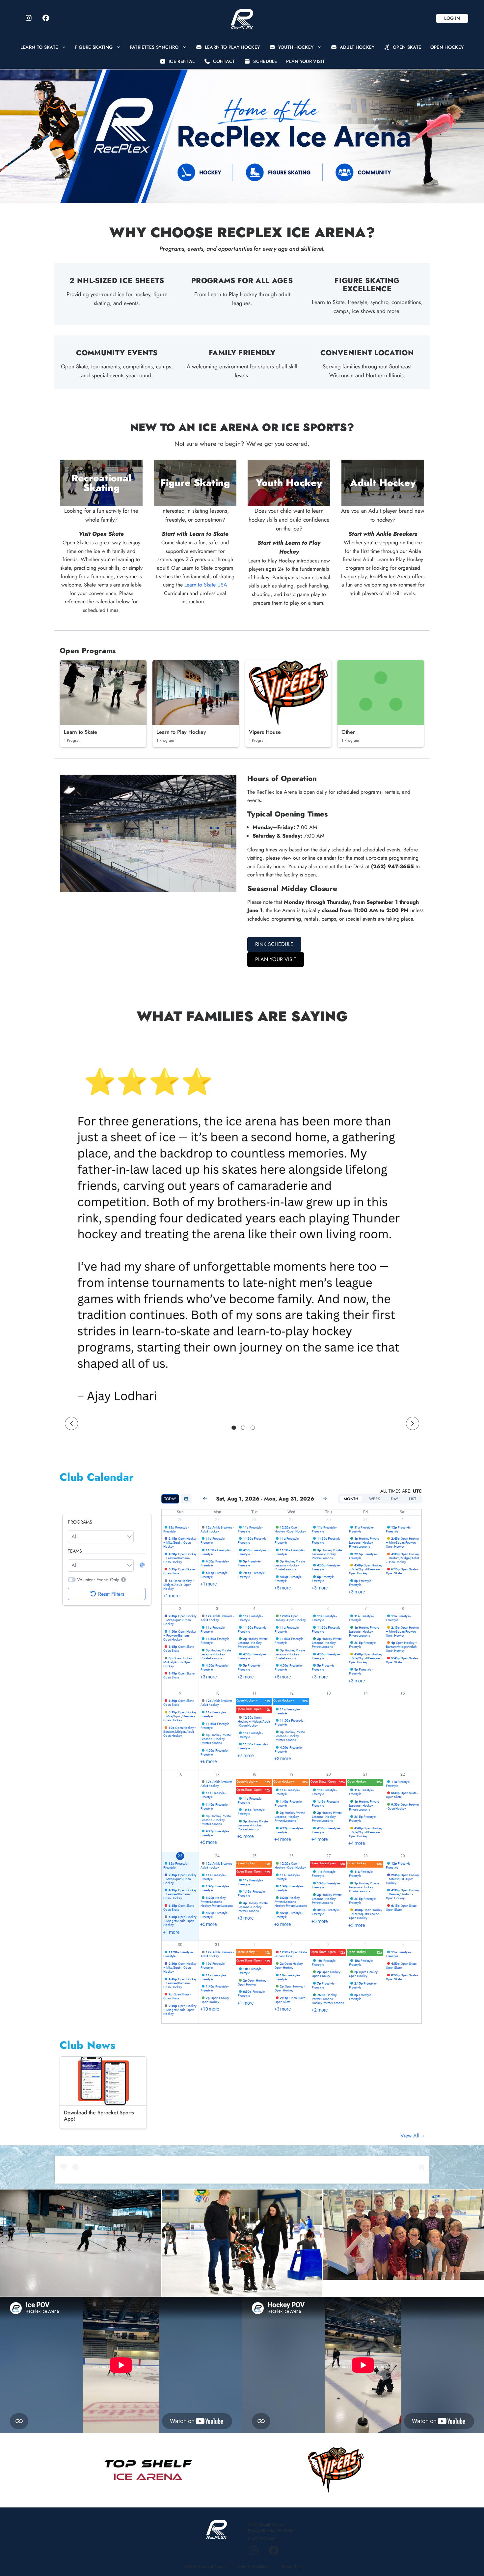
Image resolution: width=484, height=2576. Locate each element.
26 (180, 1520)
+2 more (245, 1677)
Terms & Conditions (254, 2567)
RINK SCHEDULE (274, 944)
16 (180, 1774)
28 (255, 1520)
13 (329, 1693)
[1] (234, 1428)
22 (403, 1774)
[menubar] (242, 54)
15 (403, 1693)
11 (255, 1693)
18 (255, 1774)
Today (170, 1499)
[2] (243, 1428)
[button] (123, 1580)
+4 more (282, 1839)
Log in (452, 18)
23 (180, 1856)
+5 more (282, 1588)
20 (329, 1774)
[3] (253, 1428)
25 (255, 1856)
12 (291, 1693)
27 (217, 1520)
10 (217, 1693)
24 (217, 1856)
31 (365, 1520)
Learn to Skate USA (206, 585)
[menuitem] (43, 47)
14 (365, 1693)
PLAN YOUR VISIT (276, 959)
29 (291, 1520)
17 (217, 1774)
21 (365, 1774)
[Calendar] (186, 1499)
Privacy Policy (294, 2567)
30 (329, 1520)
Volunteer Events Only (98, 1580)
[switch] (72, 1580)
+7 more (245, 1756)
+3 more (320, 1588)
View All (411, 2136)
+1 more (171, 1596)
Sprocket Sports (212, 2567)
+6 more (208, 1761)
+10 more (210, 2009)
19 (291, 1774)
